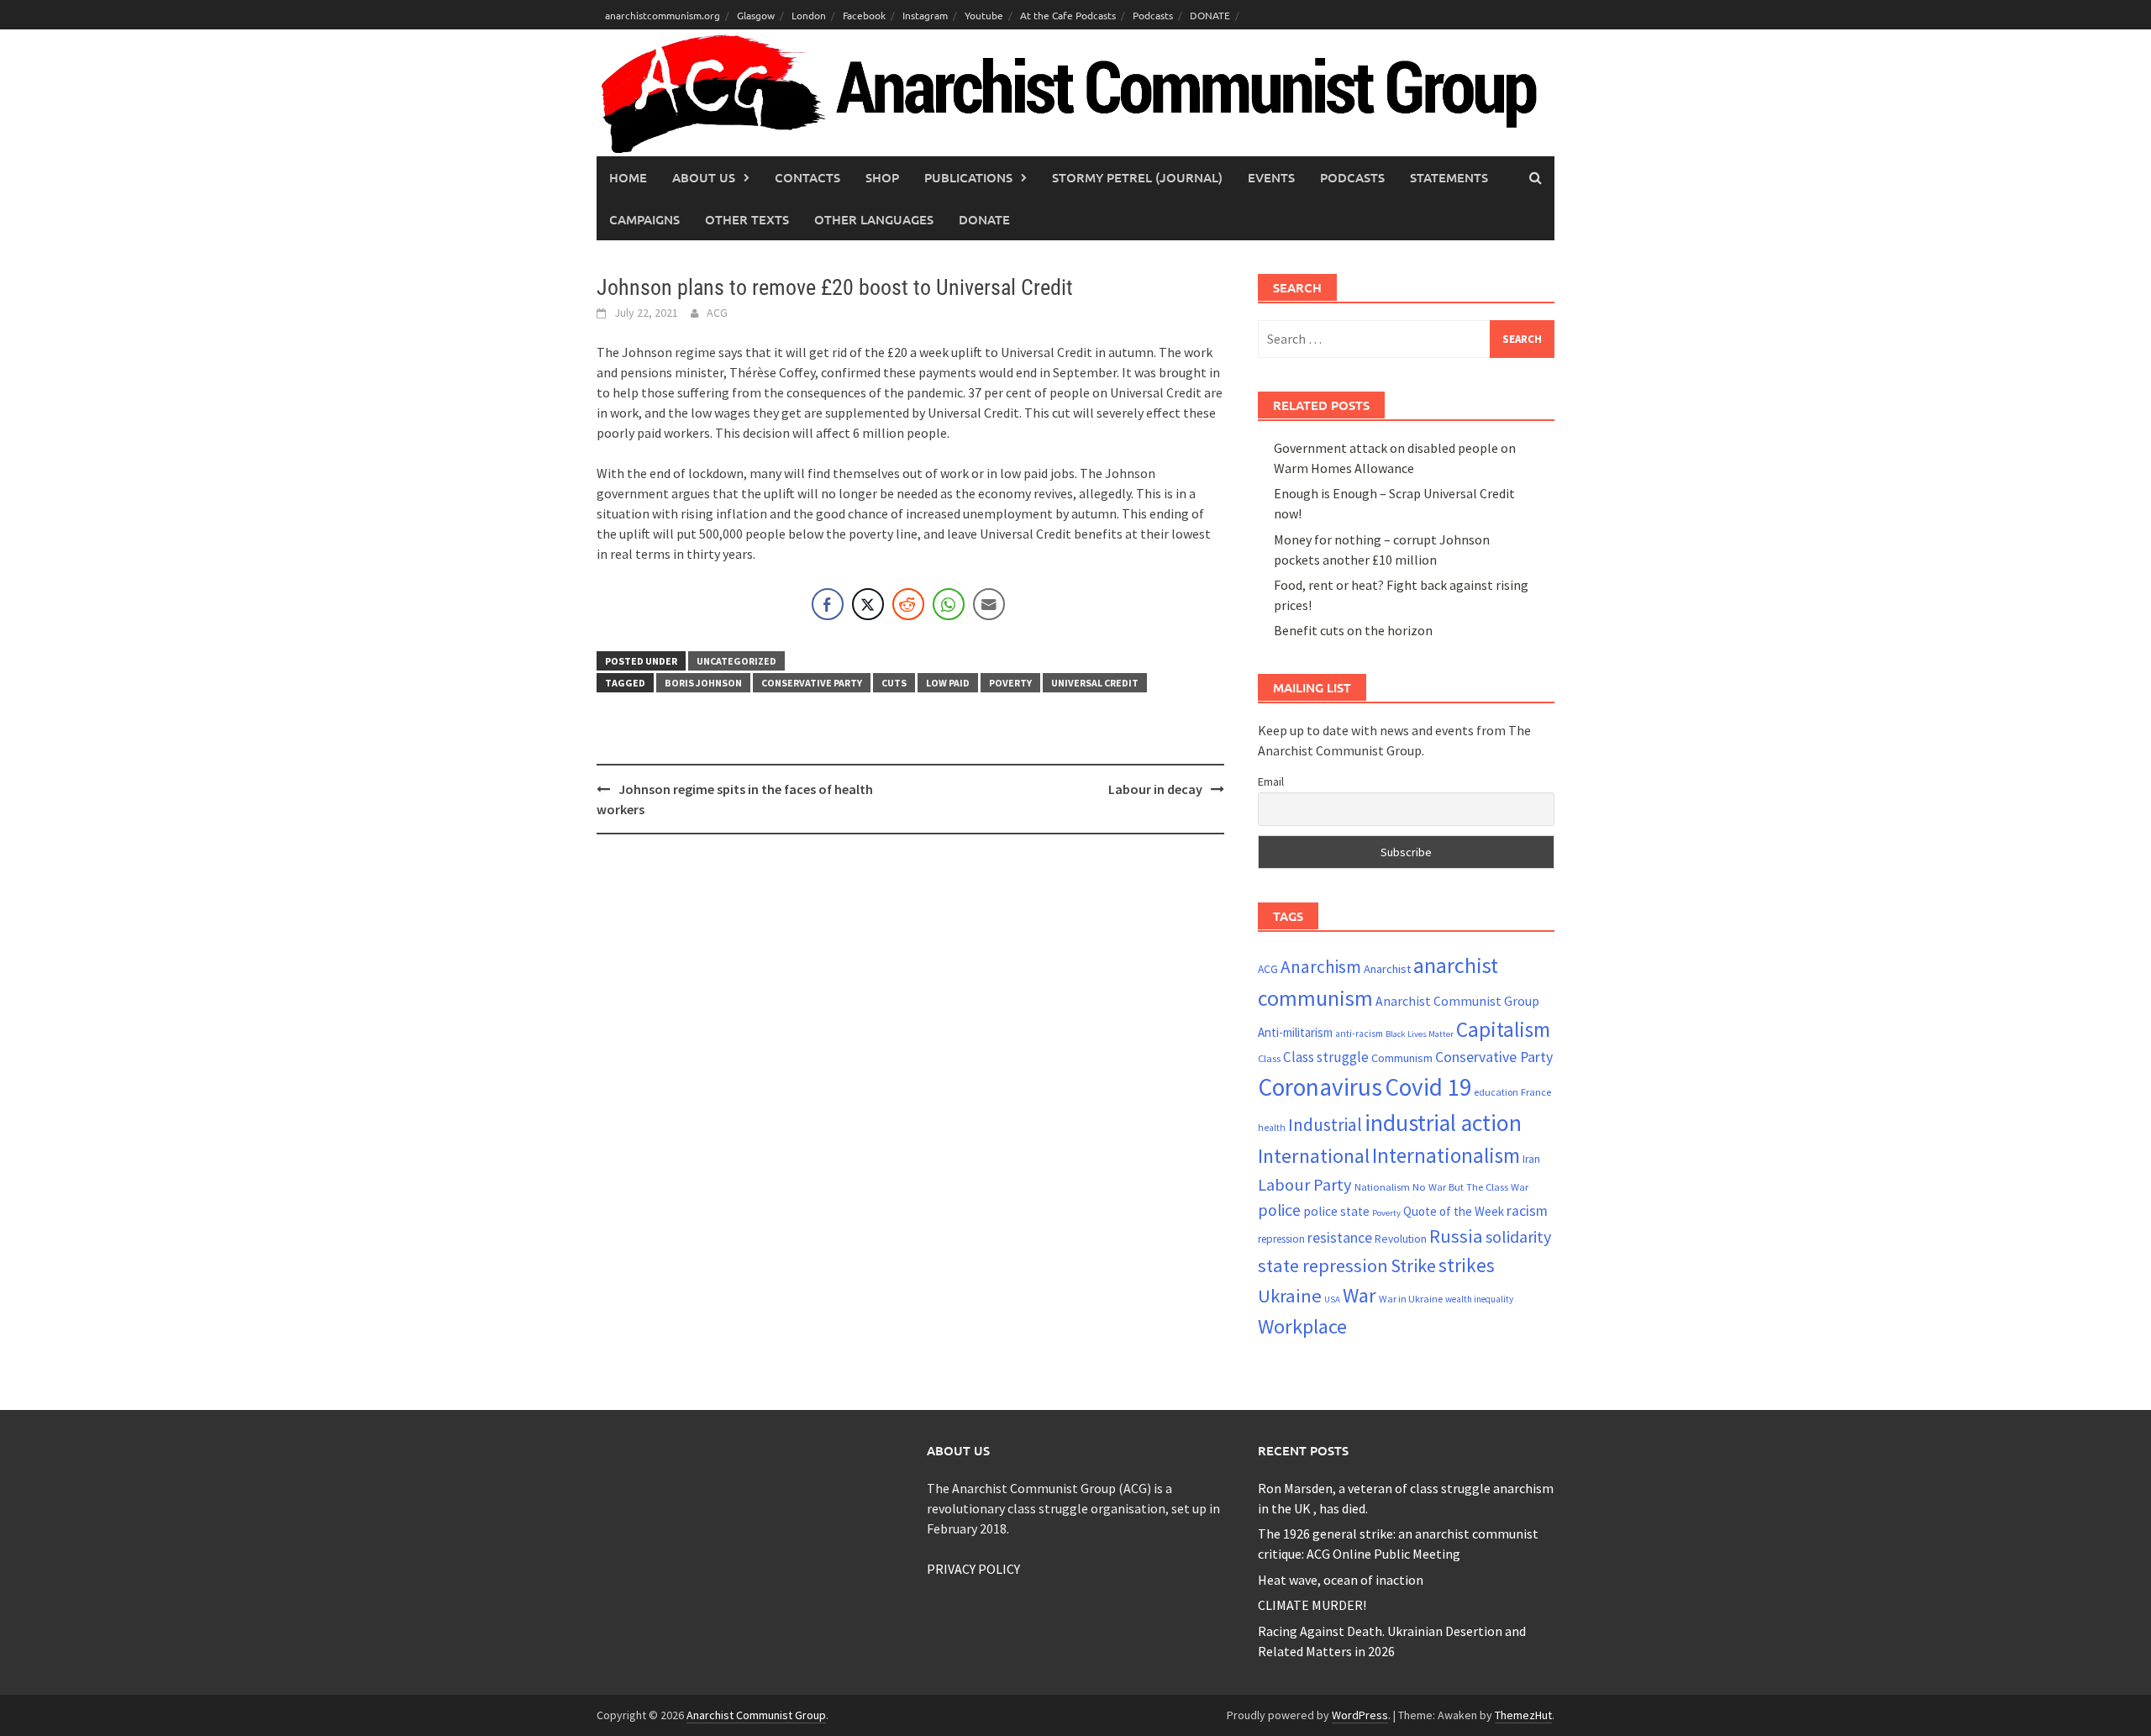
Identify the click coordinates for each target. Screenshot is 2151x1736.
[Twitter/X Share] (868, 604)
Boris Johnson (703, 683)
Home (628, 177)
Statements (1449, 177)
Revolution (1401, 1239)
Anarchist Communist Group (1457, 1001)
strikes (1467, 1265)
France (1536, 1092)
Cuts (894, 683)
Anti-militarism (1295, 1032)
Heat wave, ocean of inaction (1341, 1580)
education (1496, 1092)
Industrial (1325, 1125)
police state (1336, 1211)
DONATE (1210, 15)
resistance (1340, 1237)
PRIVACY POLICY (973, 1569)
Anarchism (1321, 967)
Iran (1531, 1159)
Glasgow (756, 15)
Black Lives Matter (1420, 1034)
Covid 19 (1428, 1087)
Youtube (984, 15)
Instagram (925, 15)
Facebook (864, 15)
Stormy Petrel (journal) (1137, 177)
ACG (717, 313)
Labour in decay (1155, 789)
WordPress (1360, 1715)
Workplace (1302, 1326)
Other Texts (747, 219)
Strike (1413, 1265)
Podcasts (1153, 15)
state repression (1323, 1265)
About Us (704, 177)
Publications (968, 177)
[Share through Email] (989, 604)
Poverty (1010, 683)
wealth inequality (1479, 1299)
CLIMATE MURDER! (1312, 1605)
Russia (1456, 1236)
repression (1281, 1239)
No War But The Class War (1470, 1186)
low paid (948, 683)
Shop (882, 177)
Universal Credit (1095, 683)
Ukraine (1290, 1296)
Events (1271, 177)
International (1314, 1156)
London (809, 15)
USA (1332, 1299)
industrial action (1443, 1123)
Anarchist (1387, 969)
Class (1269, 1058)
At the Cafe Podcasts (1068, 15)
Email (1271, 781)
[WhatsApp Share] (949, 604)
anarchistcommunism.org (663, 15)
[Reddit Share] (908, 604)
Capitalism (1503, 1029)
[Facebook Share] (828, 604)
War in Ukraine (1411, 1299)
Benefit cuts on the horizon (1353, 630)
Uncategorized (736, 661)
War (1359, 1295)
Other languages (874, 219)
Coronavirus (1320, 1087)
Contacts (807, 177)
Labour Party (1305, 1185)
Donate (984, 219)
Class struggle (1326, 1057)
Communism (1402, 1058)
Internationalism (1446, 1155)
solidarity (1518, 1236)
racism (1527, 1211)
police (1279, 1210)
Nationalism (1382, 1186)
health (1272, 1128)
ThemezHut (1523, 1715)
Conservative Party (812, 683)
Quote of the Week (1454, 1211)
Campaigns (644, 219)
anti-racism (1359, 1034)
